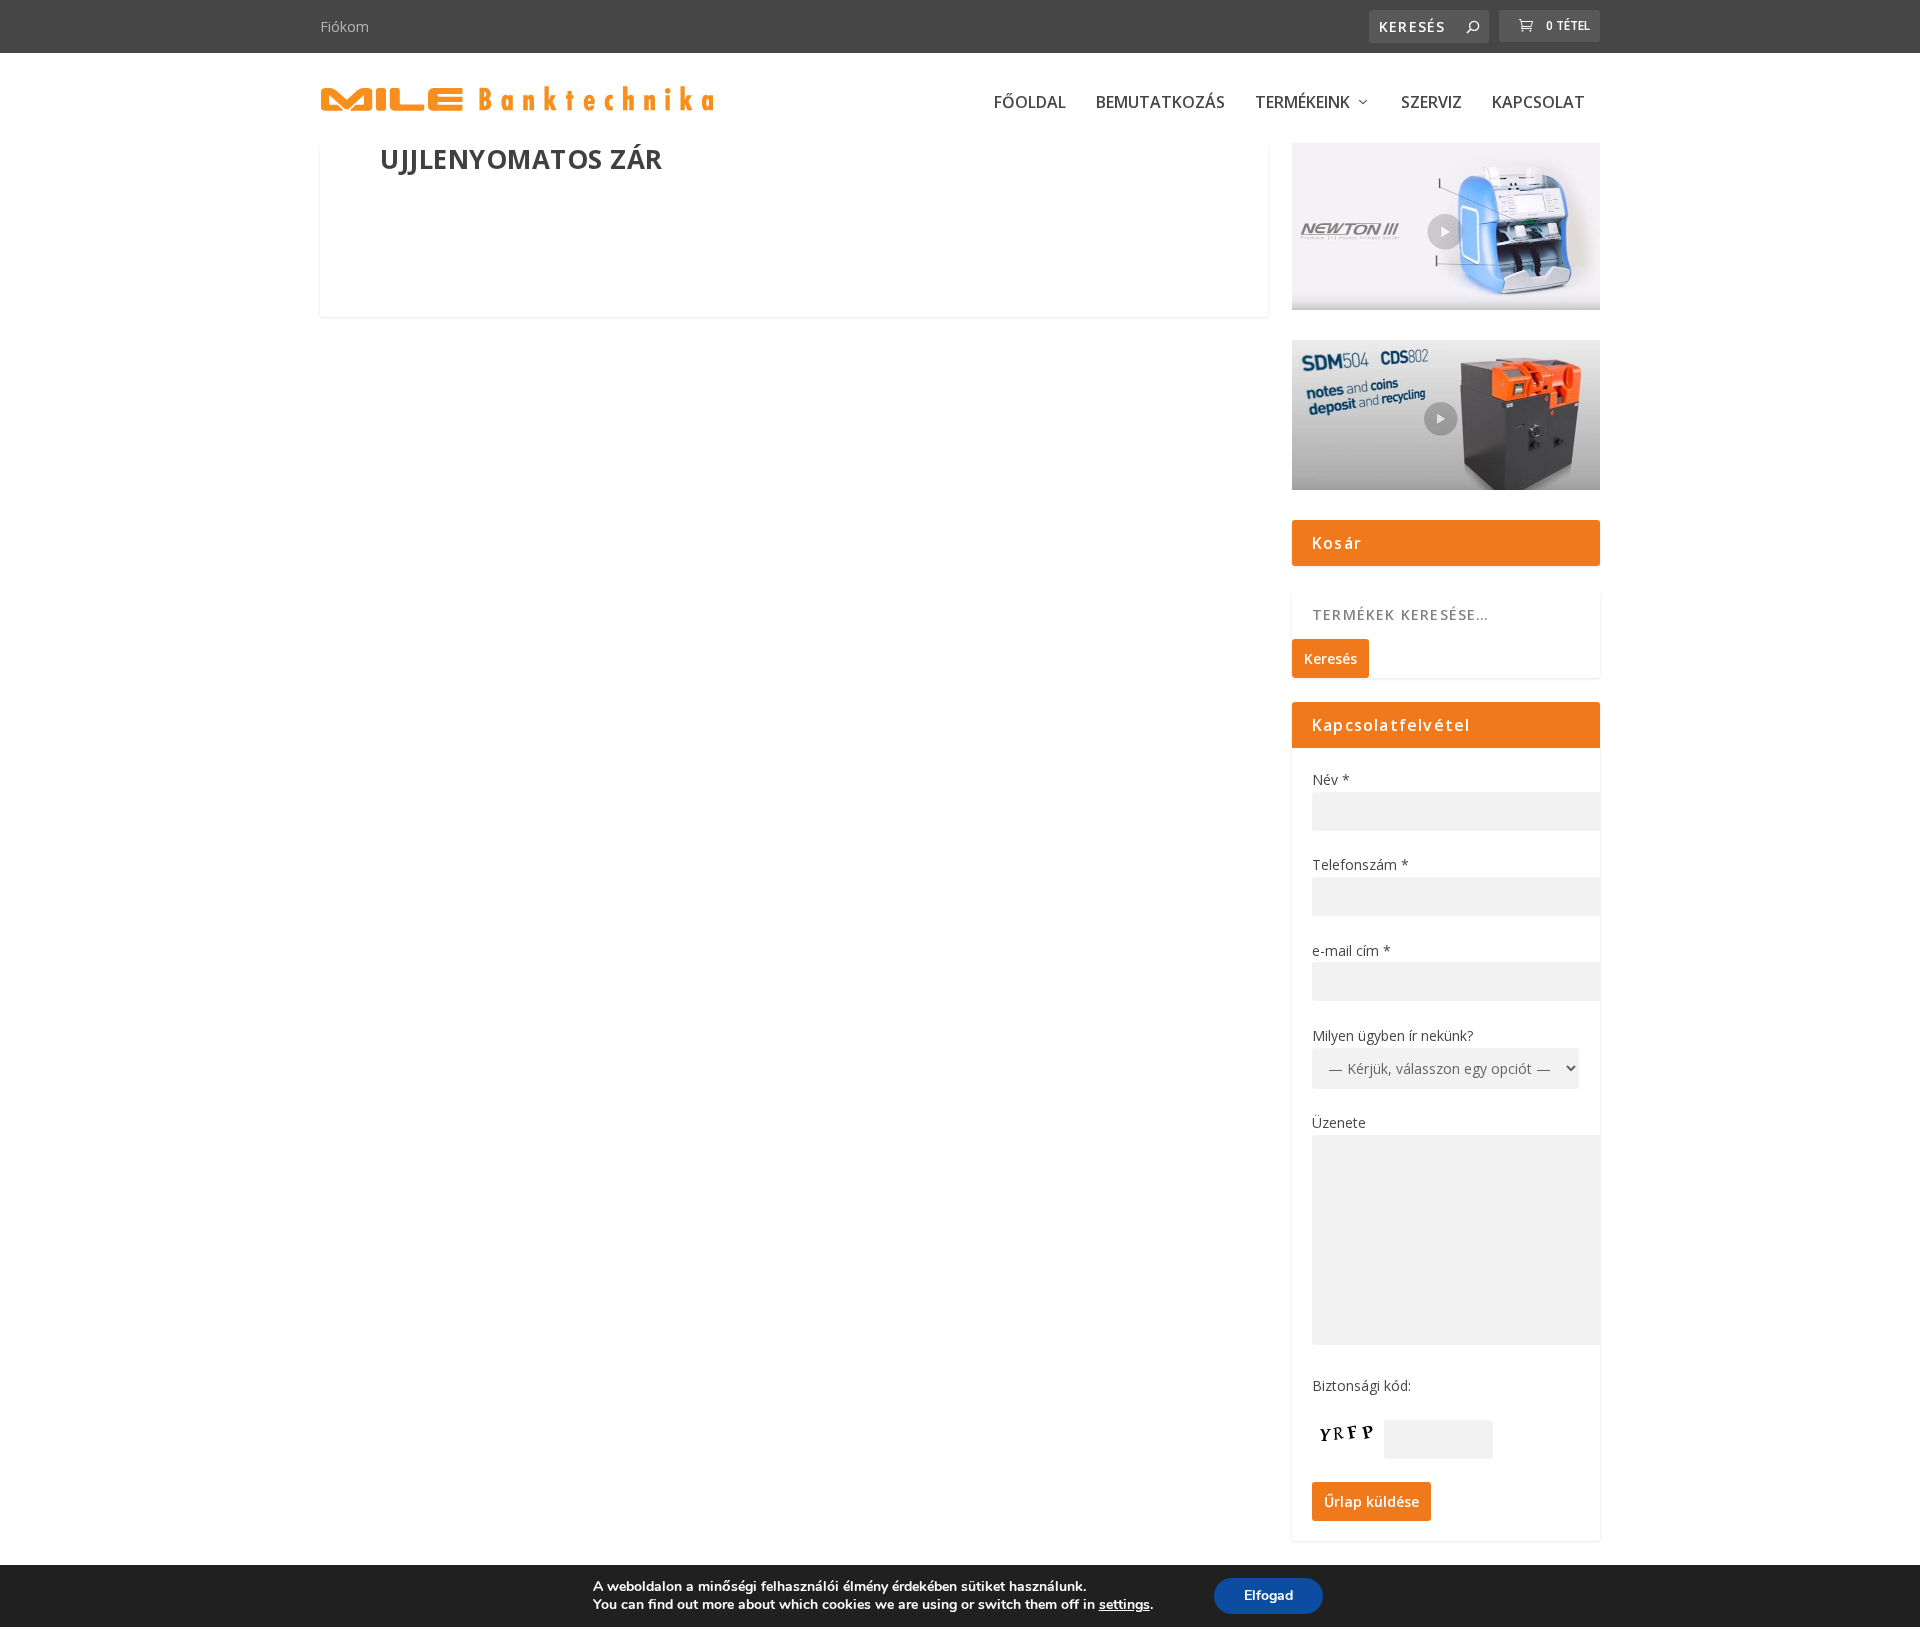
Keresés (1330, 658)
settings (1124, 1605)
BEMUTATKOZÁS (1160, 103)
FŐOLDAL (1030, 103)
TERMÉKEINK (1302, 103)
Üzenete (1339, 1122)
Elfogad (1268, 1595)
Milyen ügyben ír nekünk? (1392, 1035)
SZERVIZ (1431, 103)
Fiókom (344, 26)
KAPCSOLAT (1538, 103)
